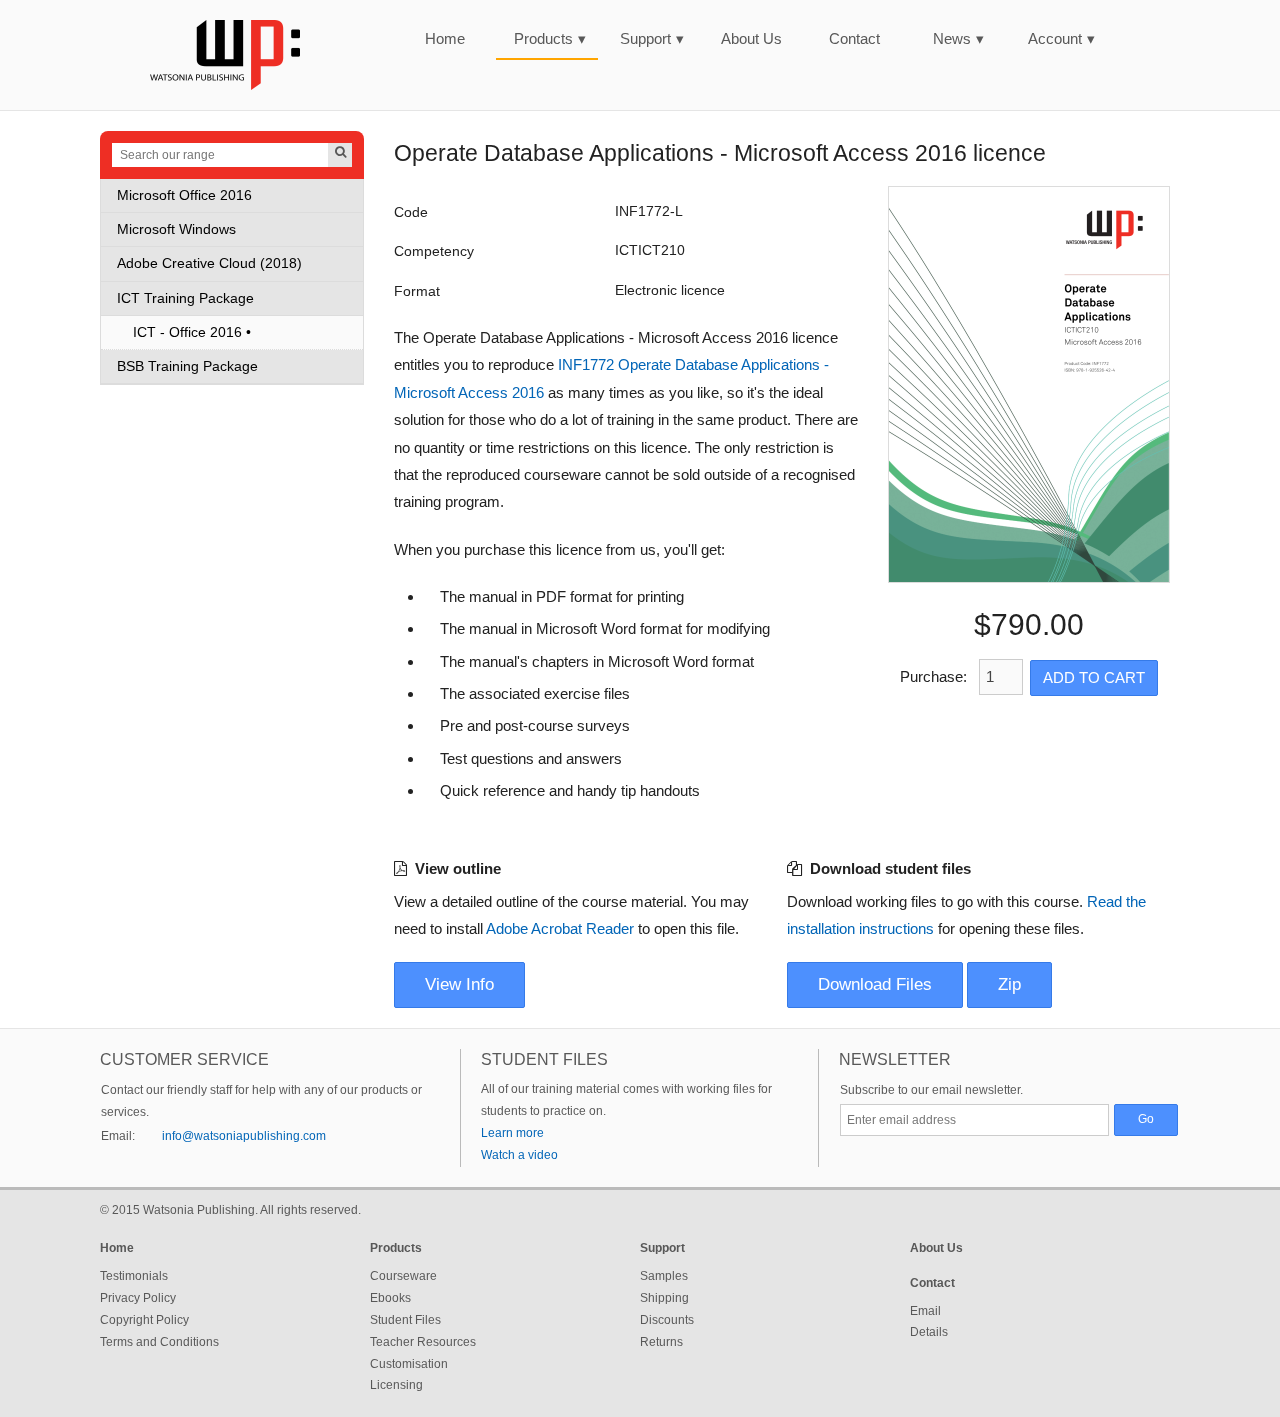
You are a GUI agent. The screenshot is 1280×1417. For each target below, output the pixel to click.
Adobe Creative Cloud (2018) (209, 263)
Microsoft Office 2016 (184, 195)
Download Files (875, 984)
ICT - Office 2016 (187, 332)
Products (550, 38)
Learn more (512, 1133)
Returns (661, 1342)
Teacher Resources (423, 1342)
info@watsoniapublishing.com (244, 1136)
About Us (751, 38)
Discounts (667, 1320)
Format (417, 291)
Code (411, 212)
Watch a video (519, 1155)
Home (445, 38)
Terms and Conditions (159, 1342)
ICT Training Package (185, 298)
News (958, 38)
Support (652, 38)
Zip (1009, 984)
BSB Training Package (187, 366)
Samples (664, 1276)
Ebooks (390, 1298)
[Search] (340, 155)
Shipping (664, 1298)
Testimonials (134, 1276)
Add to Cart (1094, 677)
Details (929, 1332)
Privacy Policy (138, 1298)
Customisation (409, 1364)
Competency (434, 251)
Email (925, 1311)
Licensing (396, 1385)
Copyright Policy (144, 1320)
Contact (854, 38)
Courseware (403, 1276)
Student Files (405, 1320)
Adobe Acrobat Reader (560, 928)
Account (1061, 38)
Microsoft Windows (176, 229)
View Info (459, 984)
